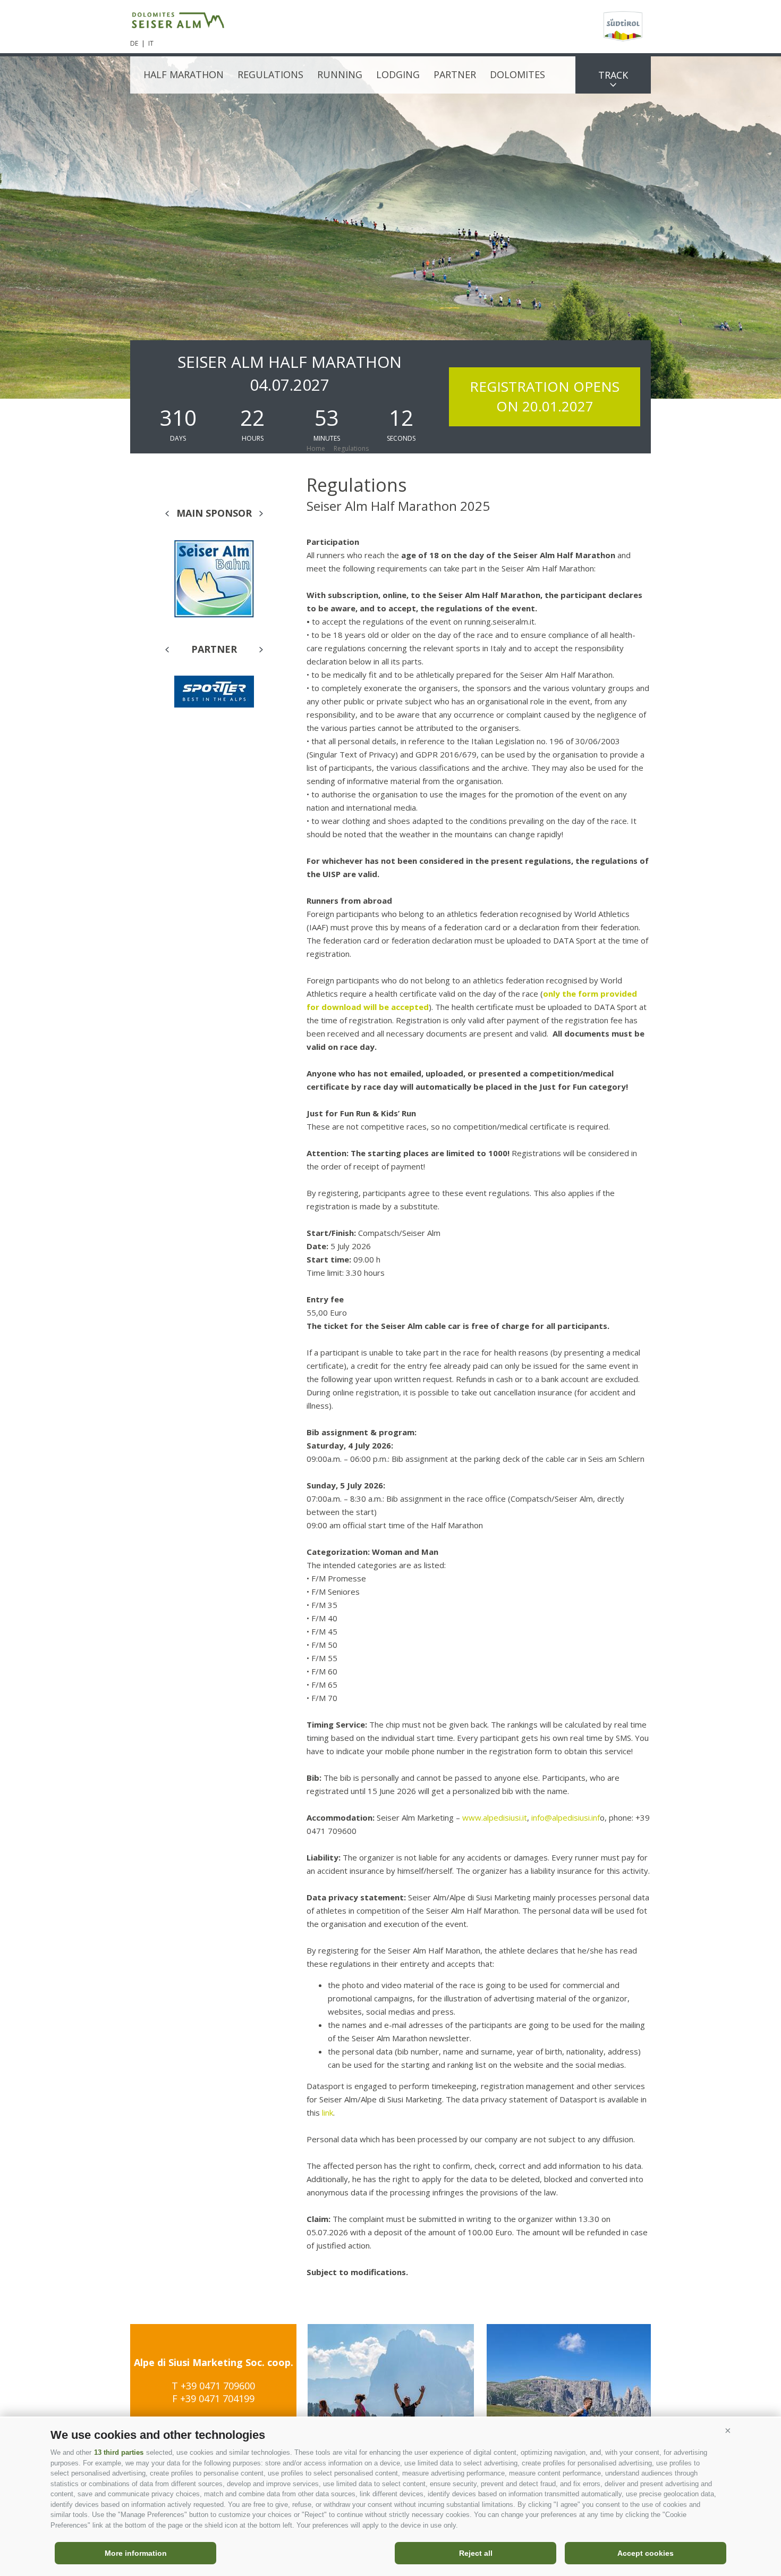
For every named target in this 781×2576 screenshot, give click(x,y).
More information (136, 2553)
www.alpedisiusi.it (495, 1817)
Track (613, 75)
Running (340, 74)
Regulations (270, 74)
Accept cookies (646, 2553)
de (134, 43)
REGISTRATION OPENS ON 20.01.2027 (545, 396)
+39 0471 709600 (218, 2386)
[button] (728, 2431)
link (328, 2112)
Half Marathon (184, 74)
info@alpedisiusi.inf (566, 1817)
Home (316, 448)
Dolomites (517, 74)
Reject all (476, 2553)
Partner (455, 74)
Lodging (398, 74)
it (151, 43)
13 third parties (119, 2452)
